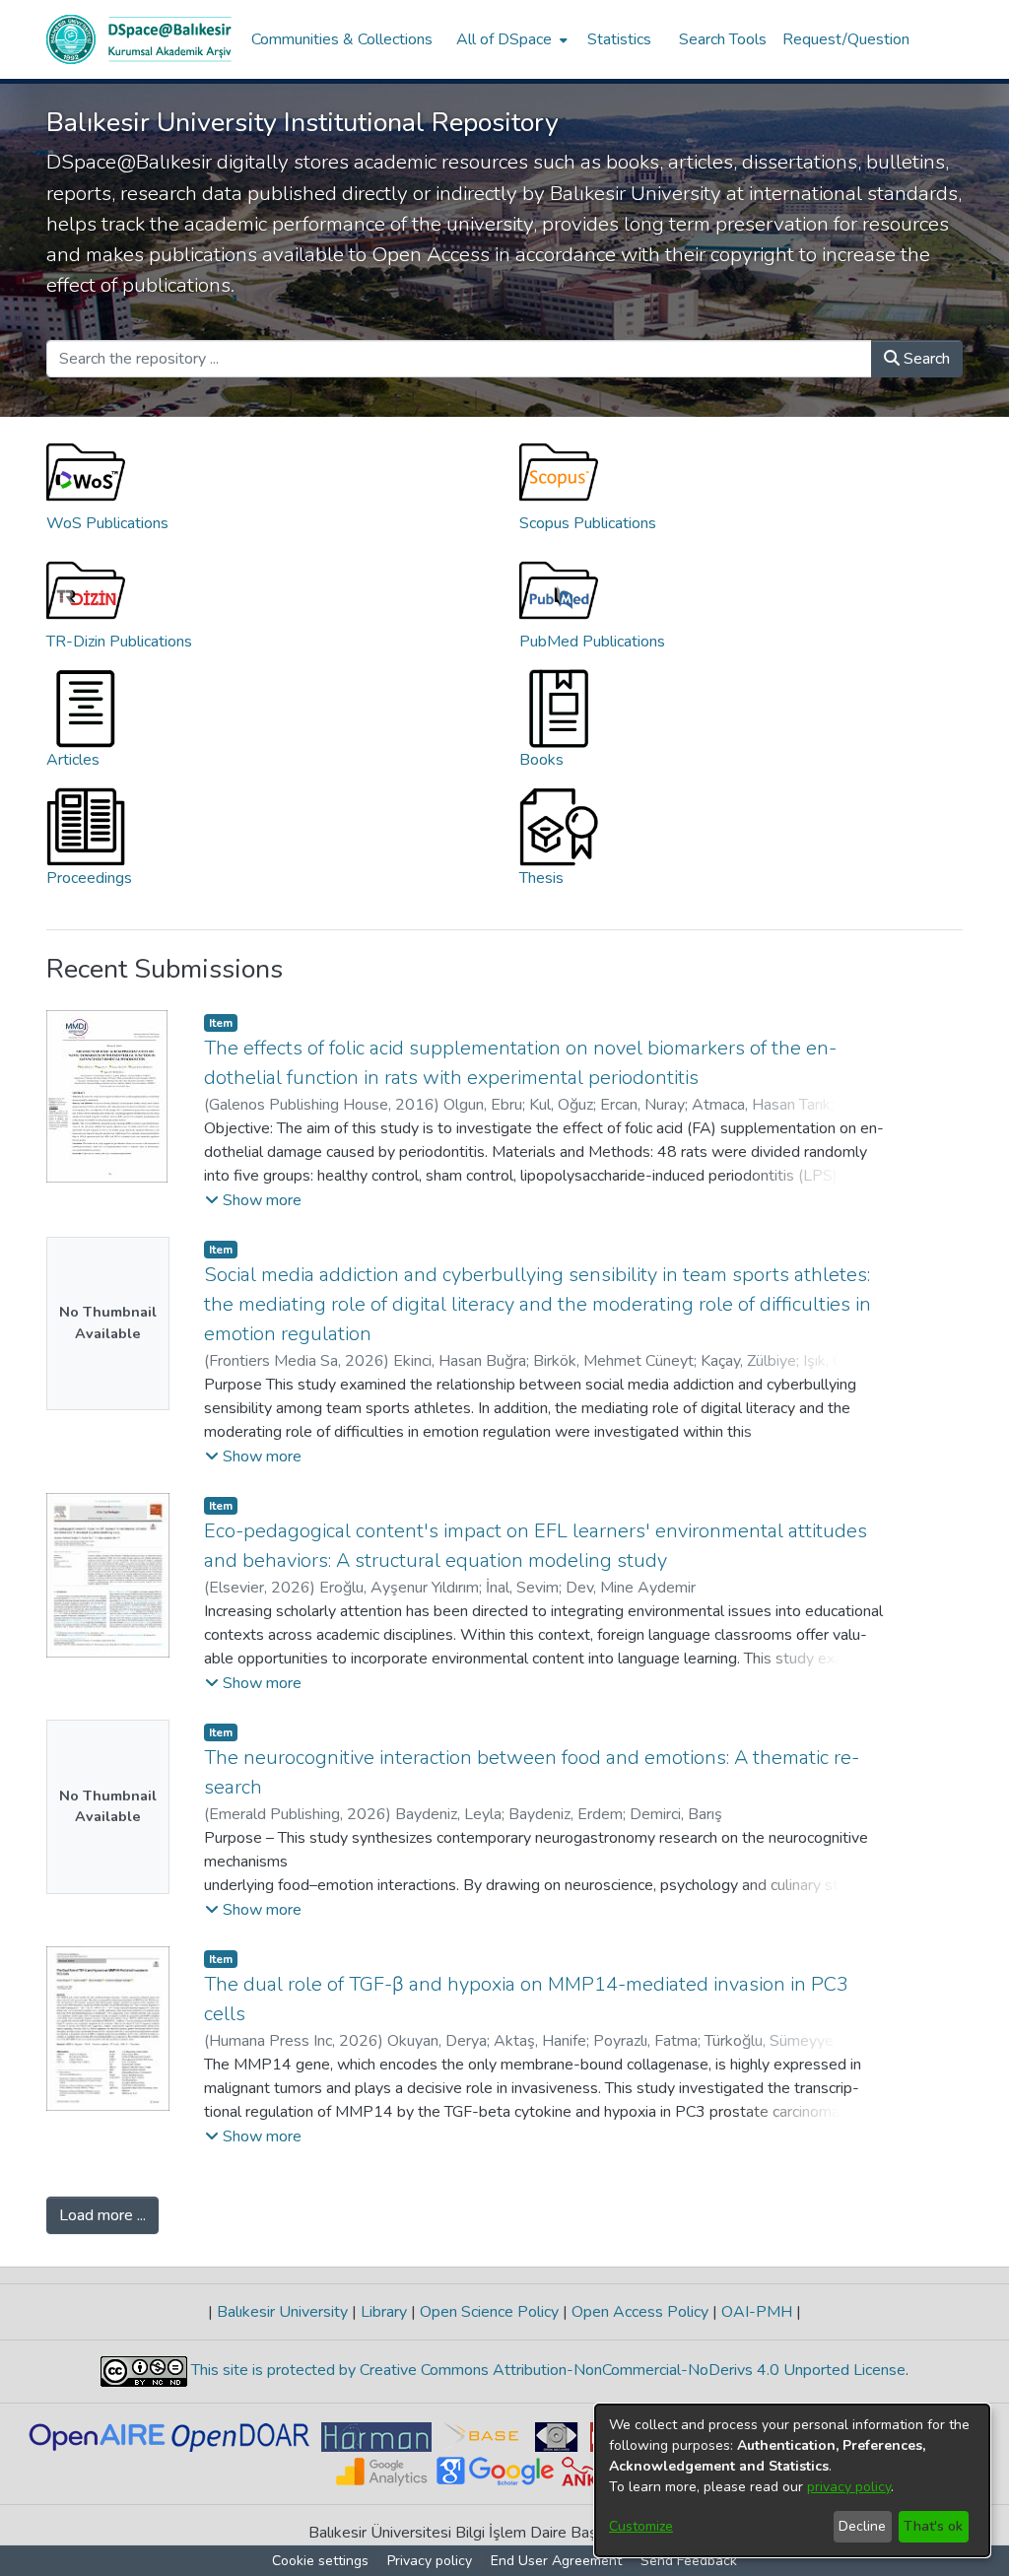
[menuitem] (510, 39)
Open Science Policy (489, 2312)
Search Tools (723, 39)
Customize (641, 2526)
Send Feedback (689, 2561)
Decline (862, 2526)
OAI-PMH (757, 2312)
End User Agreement (556, 2561)
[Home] (139, 39)
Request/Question (846, 39)
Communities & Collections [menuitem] (342, 39)
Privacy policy (430, 2561)
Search (925, 359)
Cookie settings (320, 2561)
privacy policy (849, 2487)
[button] (253, 1200)
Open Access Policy (640, 2312)
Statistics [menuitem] (619, 39)
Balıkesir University (282, 2312)
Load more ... (102, 2215)
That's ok (933, 2526)
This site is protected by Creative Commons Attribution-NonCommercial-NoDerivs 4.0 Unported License (546, 2370)
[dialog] (792, 2480)
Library (384, 2312)
